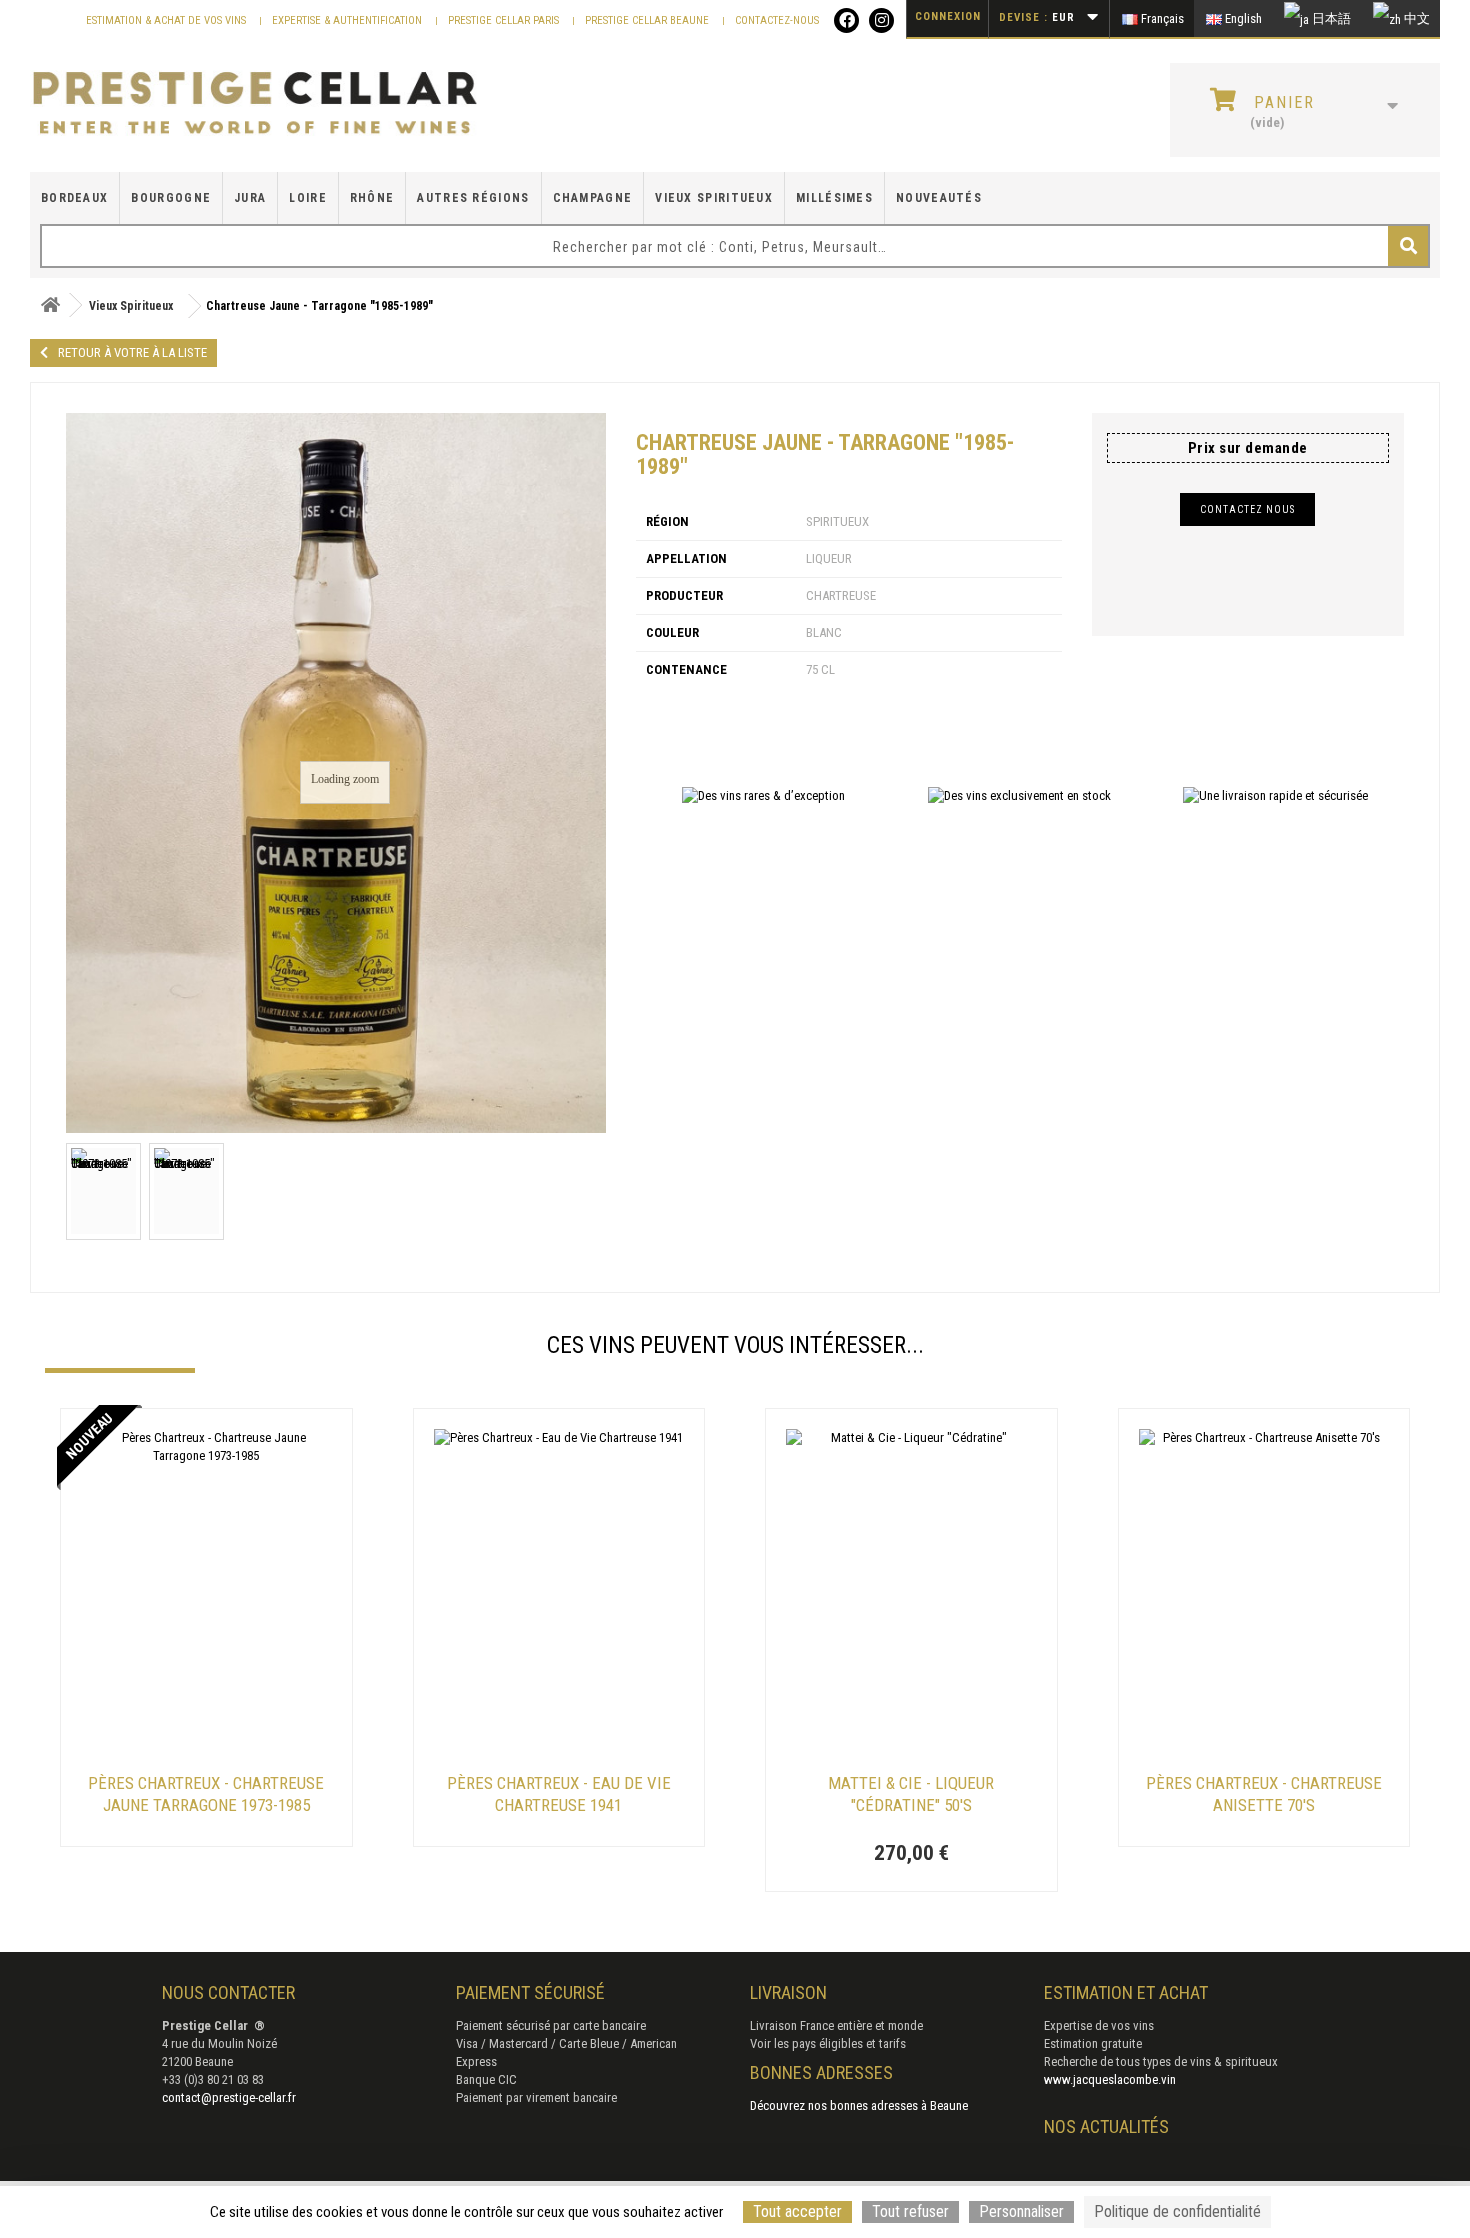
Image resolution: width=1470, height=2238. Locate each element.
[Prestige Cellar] (255, 104)
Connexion (948, 16)
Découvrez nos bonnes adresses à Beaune (859, 2105)
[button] (55, 1653)
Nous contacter (228, 1992)
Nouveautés (939, 198)
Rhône (372, 198)
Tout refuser (910, 2211)
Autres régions (473, 198)
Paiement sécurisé (530, 1992)
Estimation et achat (1126, 1992)
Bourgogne (171, 198)
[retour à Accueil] (50, 305)
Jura (250, 198)
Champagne (593, 198)
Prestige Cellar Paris (505, 20)
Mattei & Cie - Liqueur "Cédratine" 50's (911, 1794)
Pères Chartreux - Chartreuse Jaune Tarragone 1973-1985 (206, 1794)
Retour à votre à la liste (132, 352)
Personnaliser (1021, 2211)
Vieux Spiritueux (714, 198)
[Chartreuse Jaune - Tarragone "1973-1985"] (103, 1191)
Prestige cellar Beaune (648, 20)
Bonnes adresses (821, 2072)
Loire (308, 198)
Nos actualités (1106, 2126)
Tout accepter (797, 2211)
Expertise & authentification (348, 20)
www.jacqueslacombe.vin (1110, 2079)
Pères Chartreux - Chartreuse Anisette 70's (1264, 1794)
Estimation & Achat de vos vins (167, 20)
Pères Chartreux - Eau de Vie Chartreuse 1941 (559, 1794)
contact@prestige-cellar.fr (229, 2097)
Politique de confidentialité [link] (1177, 2211)
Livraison (788, 1992)
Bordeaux (74, 198)
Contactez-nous (777, 20)
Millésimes (834, 198)
